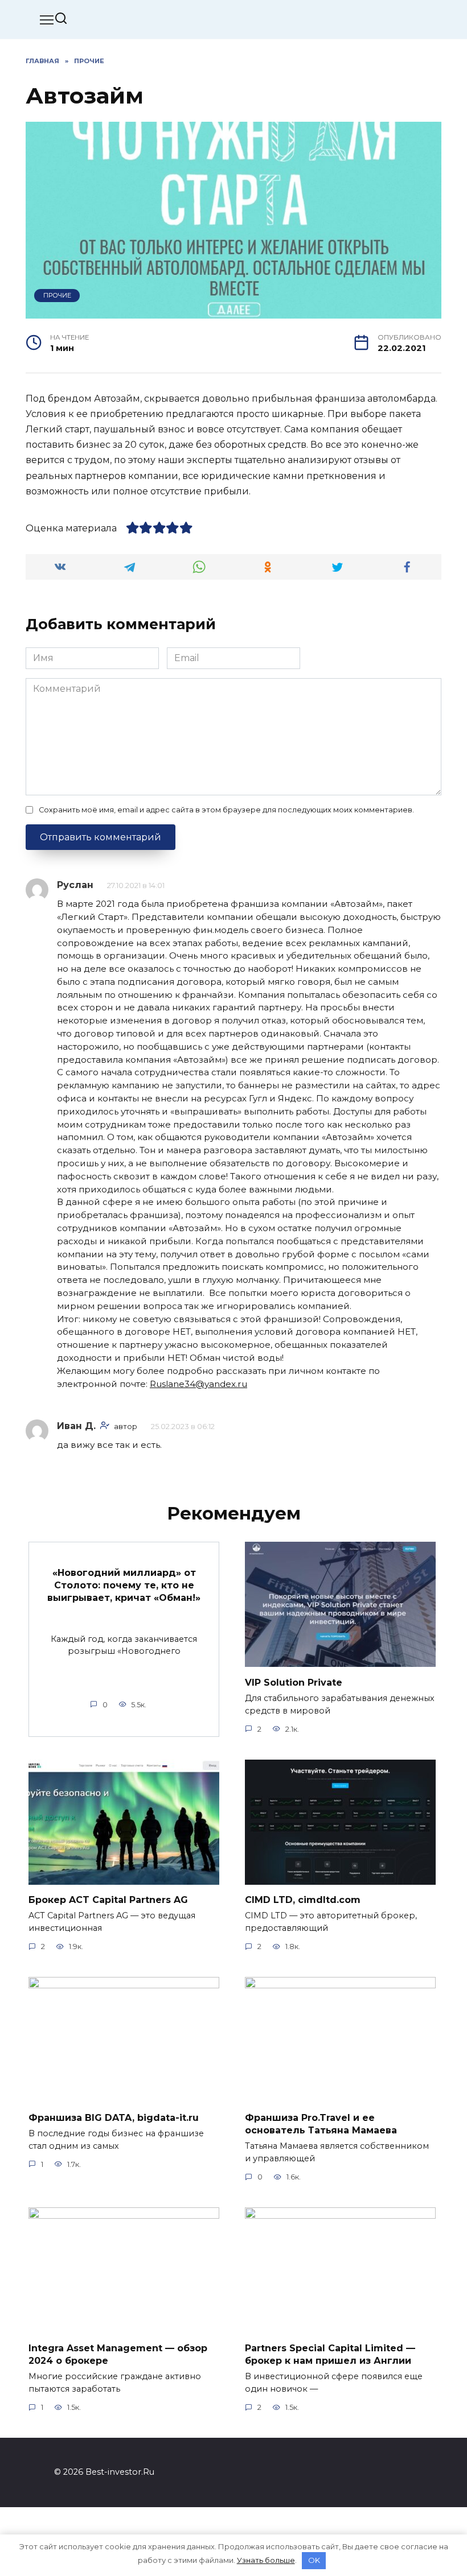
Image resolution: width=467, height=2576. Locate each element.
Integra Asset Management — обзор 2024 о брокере (118, 2354)
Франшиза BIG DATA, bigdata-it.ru (114, 2117)
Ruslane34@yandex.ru (198, 1384)
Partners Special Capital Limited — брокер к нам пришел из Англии (330, 2354)
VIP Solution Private (294, 1682)
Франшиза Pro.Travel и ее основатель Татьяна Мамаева (321, 2123)
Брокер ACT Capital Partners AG (108, 1900)
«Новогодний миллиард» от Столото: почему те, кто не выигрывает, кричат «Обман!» (124, 1585)
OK (314, 2560)
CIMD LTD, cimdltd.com (303, 1900)
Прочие (57, 295)
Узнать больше (266, 2560)
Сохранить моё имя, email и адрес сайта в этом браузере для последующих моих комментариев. (226, 810)
